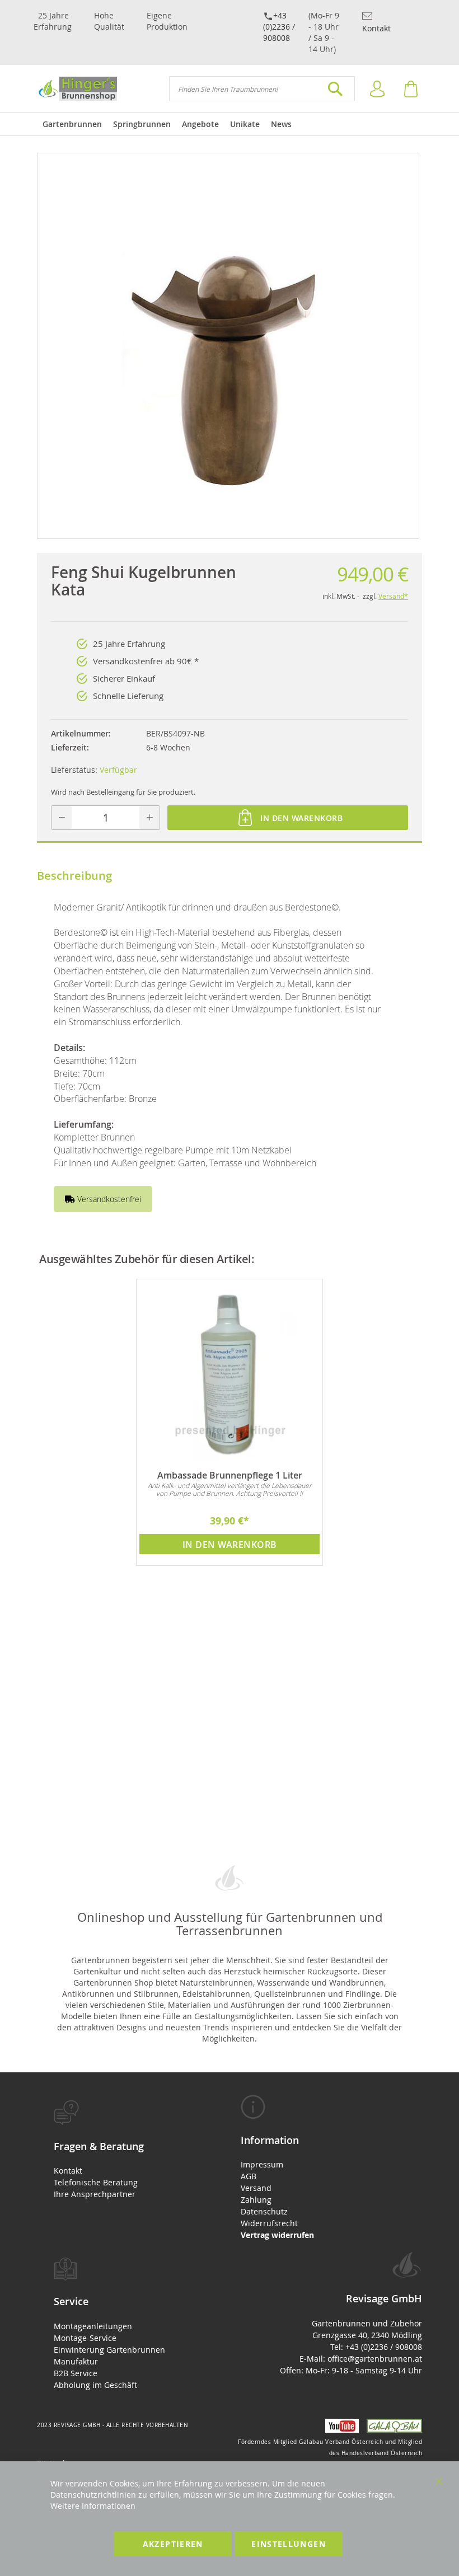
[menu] (230, 124)
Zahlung (256, 2200)
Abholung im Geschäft (95, 2385)
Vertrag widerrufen (277, 2235)
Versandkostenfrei (108, 1199)
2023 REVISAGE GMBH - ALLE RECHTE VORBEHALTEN (113, 2425)
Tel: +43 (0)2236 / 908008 (376, 2347)
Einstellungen (289, 2544)
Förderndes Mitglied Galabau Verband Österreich (310, 2442)
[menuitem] (72, 124)
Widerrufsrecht (269, 2223)
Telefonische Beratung (96, 2182)
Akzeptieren (173, 2544)
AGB (249, 2176)
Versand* (393, 596)
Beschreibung (74, 876)
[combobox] (262, 89)
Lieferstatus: (74, 770)
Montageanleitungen (93, 2326)
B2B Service (76, 2373)
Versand (256, 2188)
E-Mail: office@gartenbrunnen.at (361, 2359)
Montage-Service (85, 2338)
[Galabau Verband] (392, 2430)
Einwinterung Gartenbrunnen (109, 2350)
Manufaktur (76, 2361)
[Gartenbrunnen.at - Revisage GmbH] (77, 89)
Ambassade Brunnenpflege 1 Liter (230, 1475)
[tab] (128, 2150)
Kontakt (376, 28)
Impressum (262, 2164)
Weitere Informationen (93, 2506)
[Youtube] (340, 2430)
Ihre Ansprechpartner (95, 2194)
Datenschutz (264, 2211)
